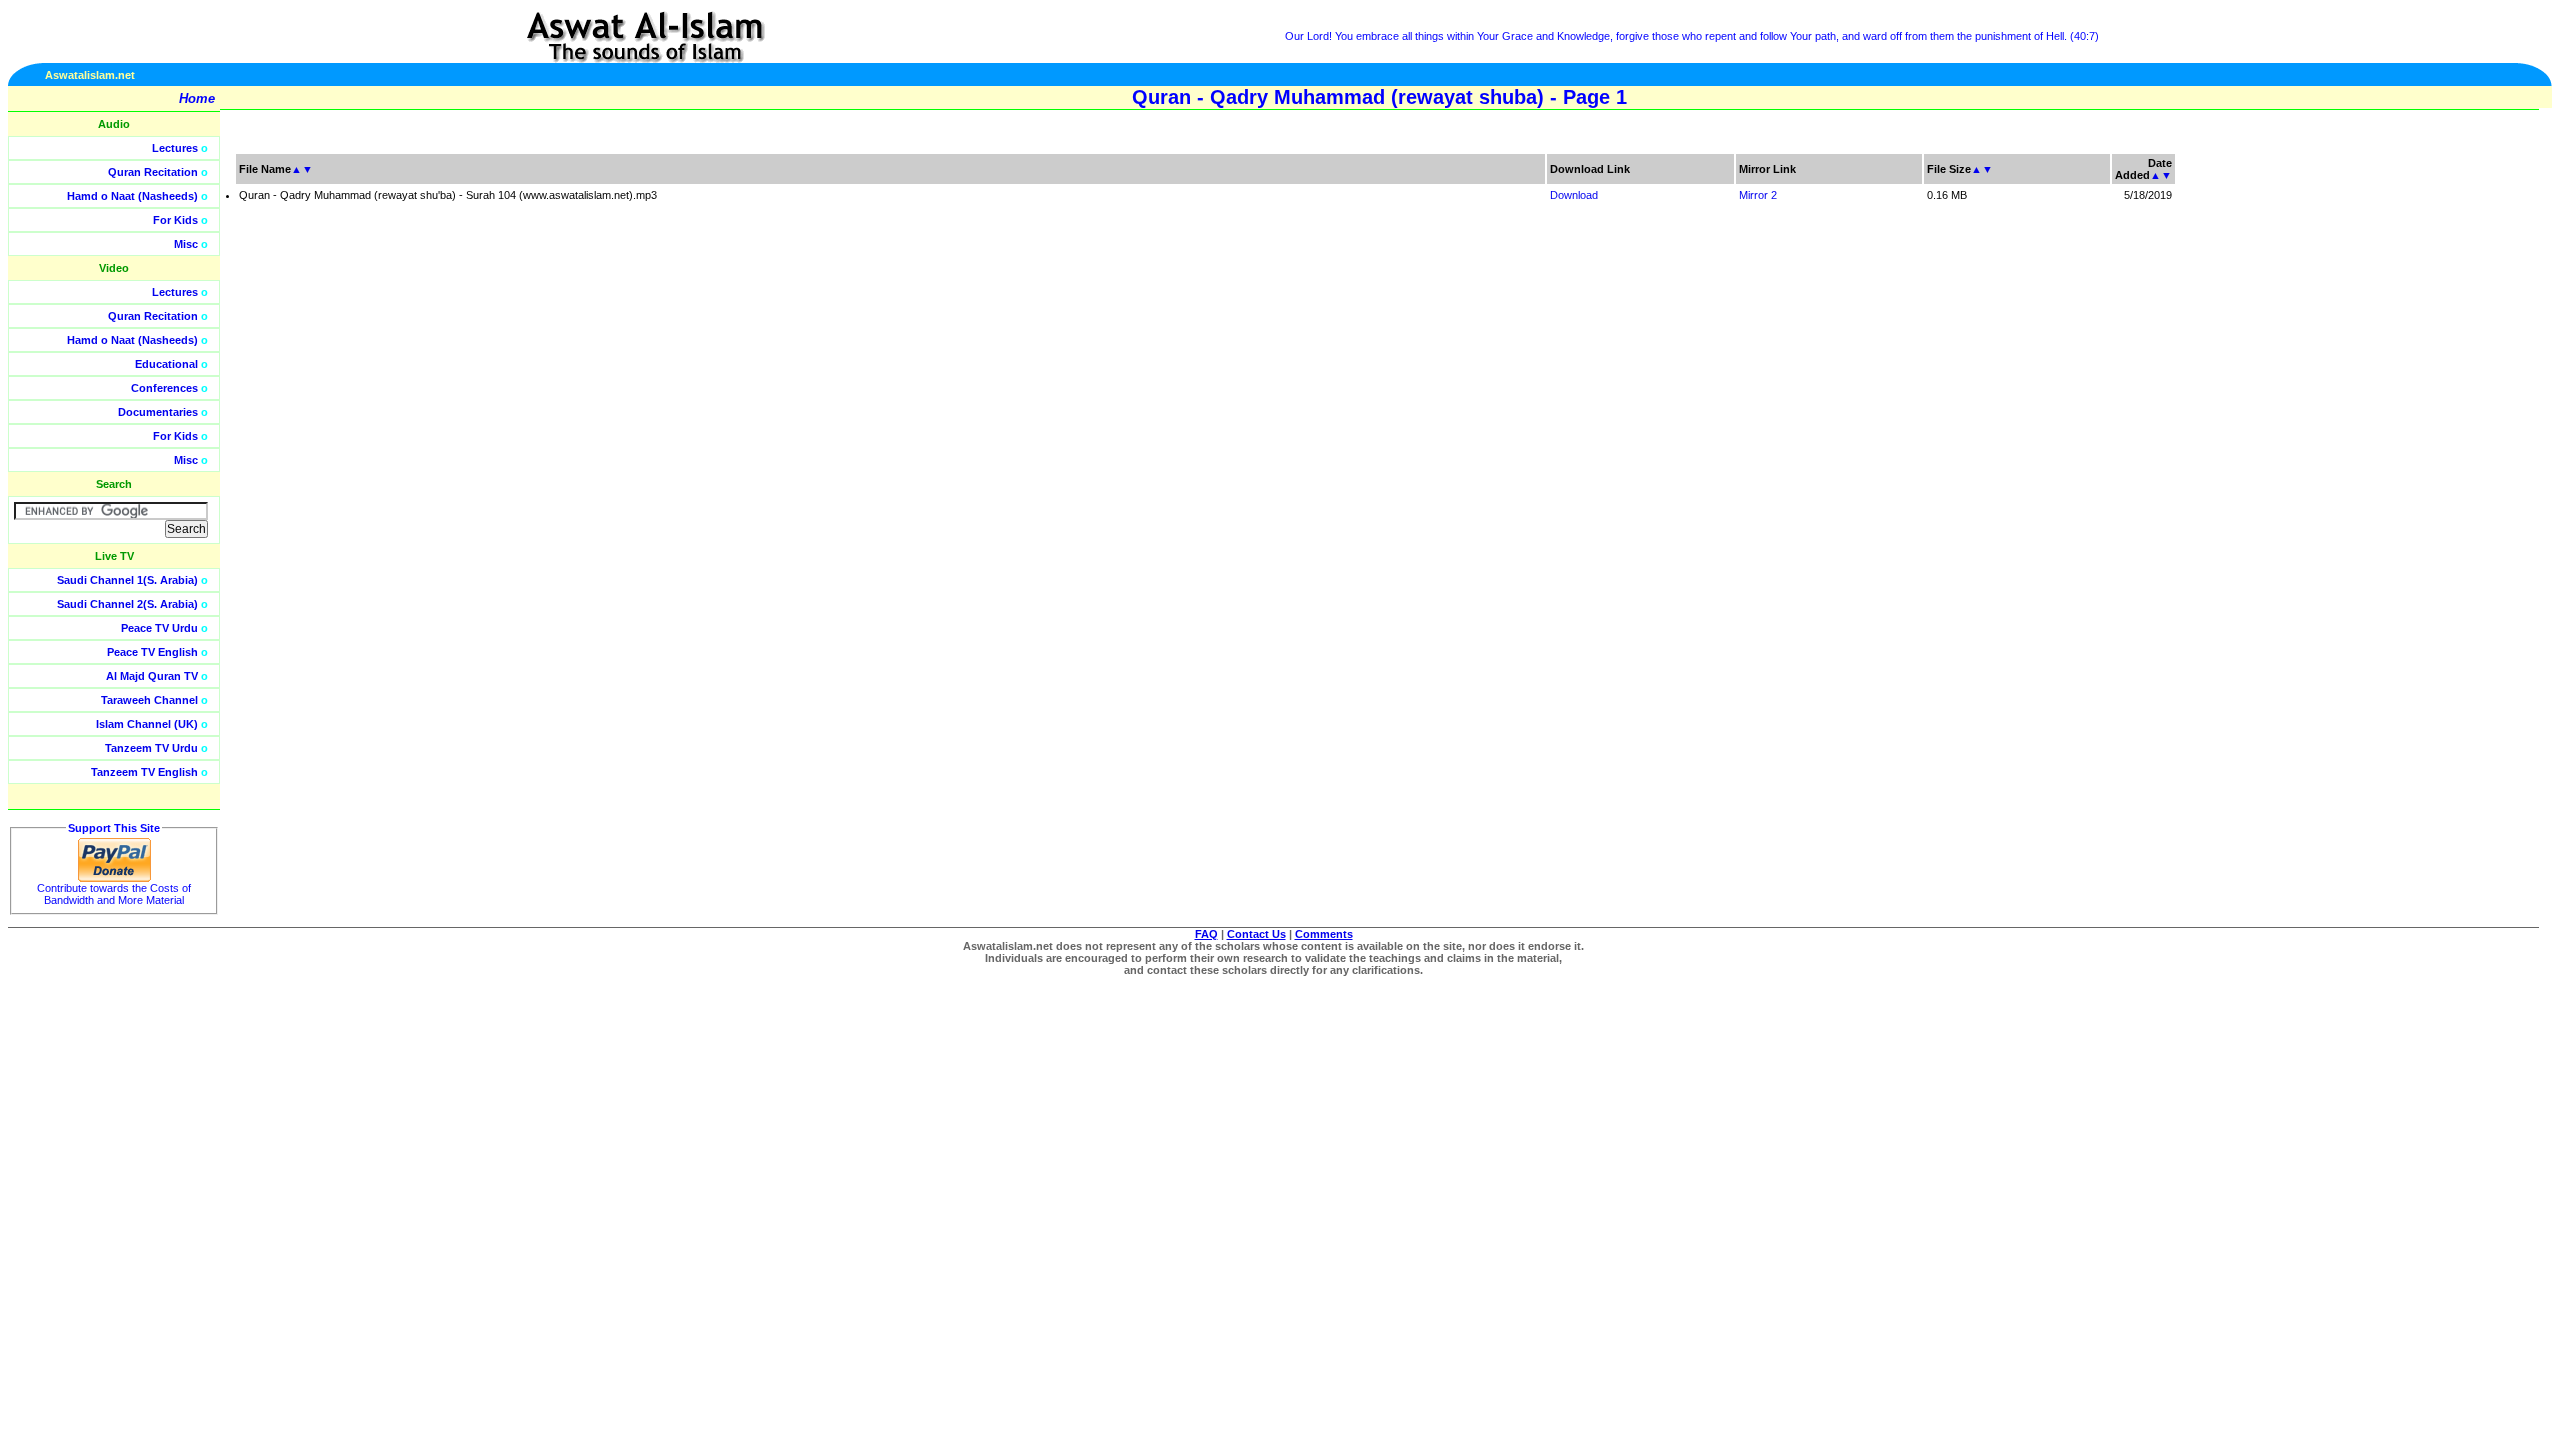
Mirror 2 (1758, 195)
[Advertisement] (2465, 450)
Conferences (164, 388)
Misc (186, 244)
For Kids (175, 220)
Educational (166, 364)
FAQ (1206, 934)
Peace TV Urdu (159, 628)
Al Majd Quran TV (152, 676)
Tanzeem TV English (144, 772)
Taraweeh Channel (149, 700)
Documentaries (158, 412)
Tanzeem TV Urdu (151, 748)
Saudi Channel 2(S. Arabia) (127, 604)
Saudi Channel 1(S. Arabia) (127, 580)
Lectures (175, 148)
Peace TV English (152, 652)
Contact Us (1256, 934)
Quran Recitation (153, 172)
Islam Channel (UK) (147, 724)
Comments (1324, 934)
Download (1574, 195)
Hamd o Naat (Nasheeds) (132, 196)
